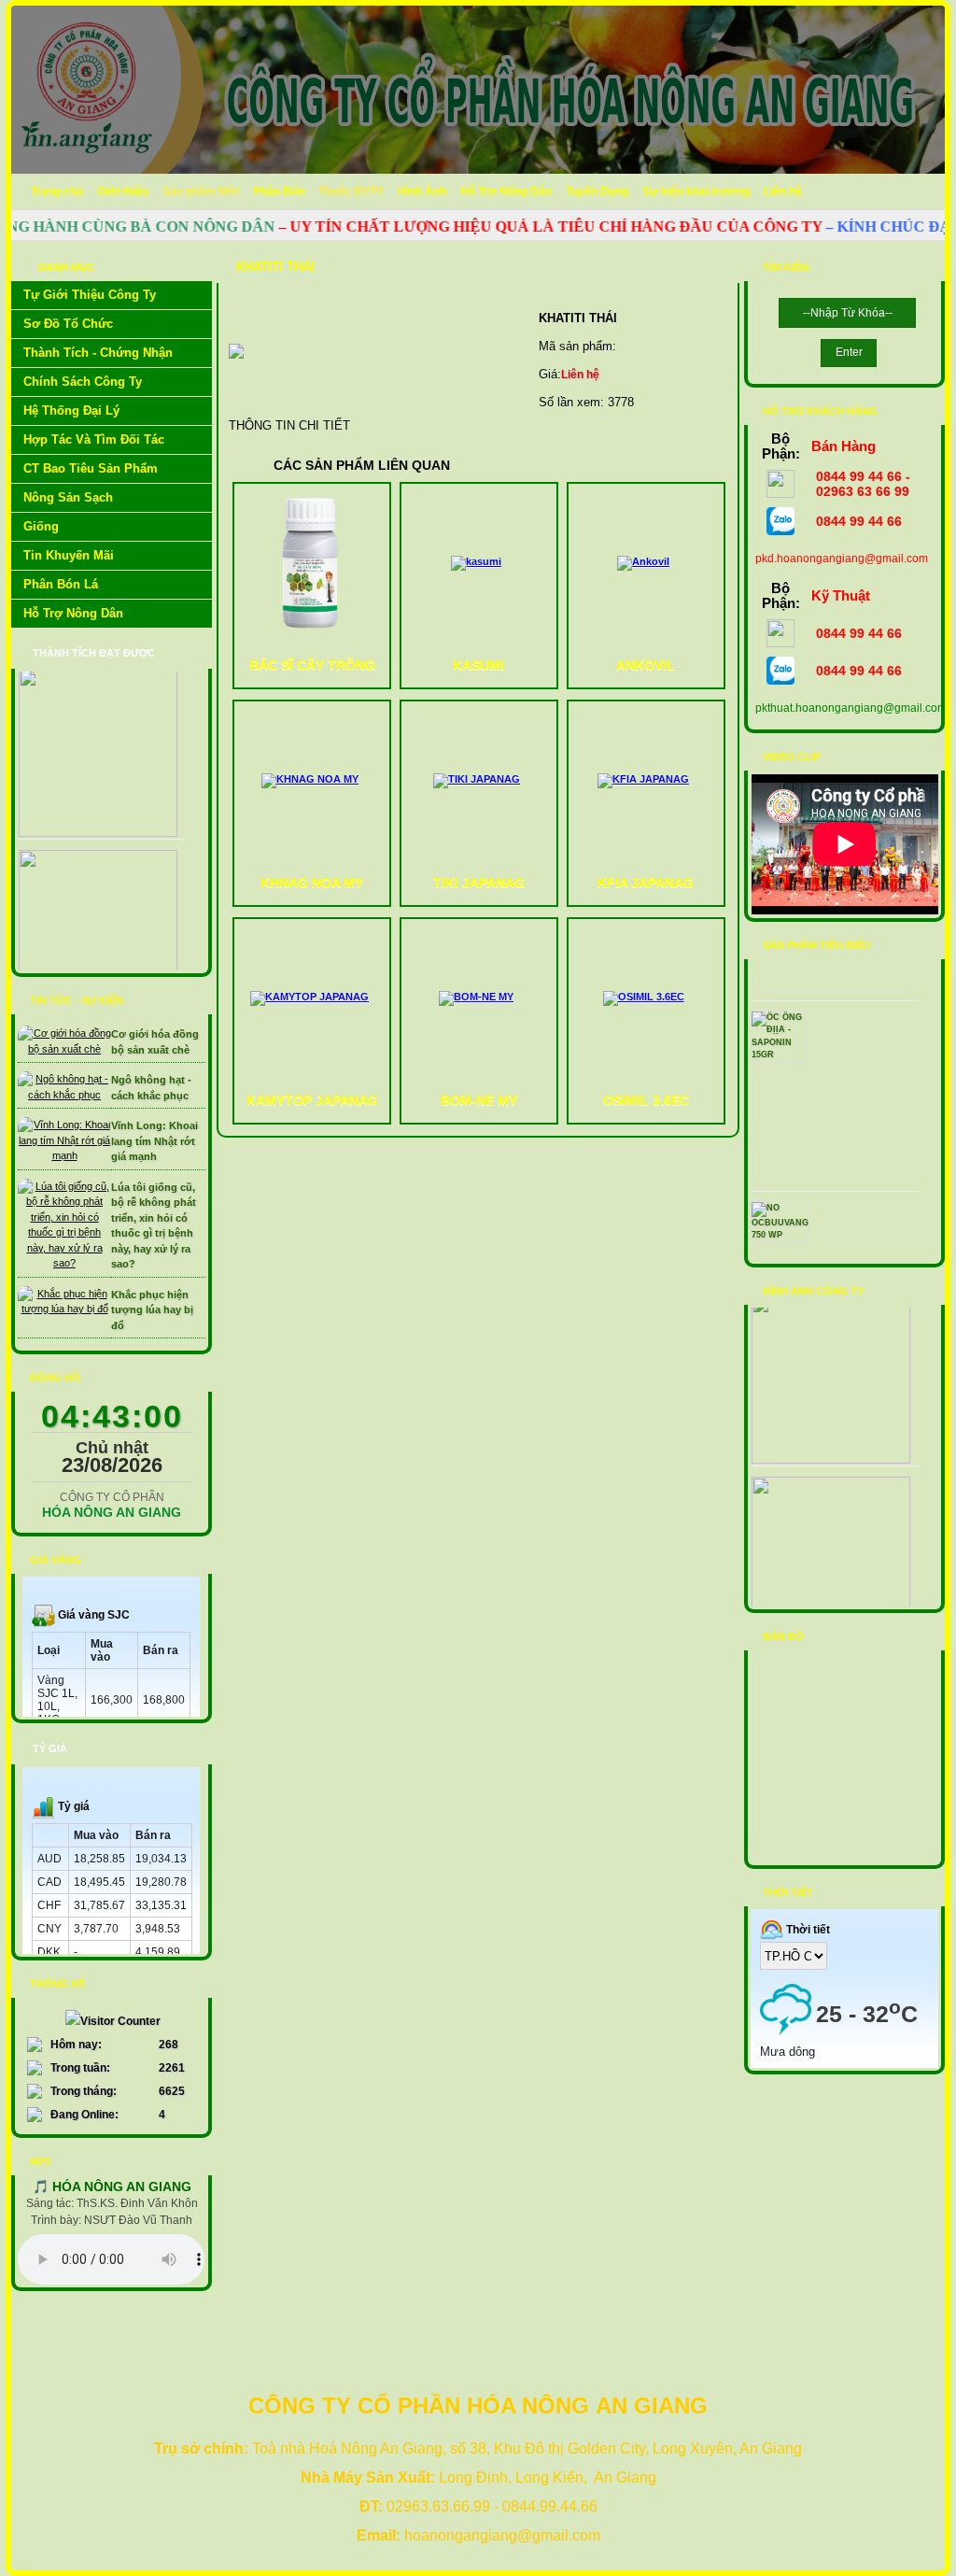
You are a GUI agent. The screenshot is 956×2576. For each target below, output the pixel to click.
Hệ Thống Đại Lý (71, 410)
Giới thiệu (123, 191)
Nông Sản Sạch (68, 497)
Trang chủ (57, 191)
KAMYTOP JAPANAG (312, 1100)
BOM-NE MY (479, 1100)
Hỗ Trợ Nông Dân (506, 191)
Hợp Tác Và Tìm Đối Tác (94, 439)
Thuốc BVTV (351, 191)
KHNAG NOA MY (312, 883)
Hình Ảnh (422, 191)
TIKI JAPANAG (479, 883)
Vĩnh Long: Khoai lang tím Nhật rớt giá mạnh (155, 1141)
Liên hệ (783, 191)
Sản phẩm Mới (201, 191)
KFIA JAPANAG (646, 883)
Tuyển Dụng (597, 191)
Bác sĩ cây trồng (312, 665)
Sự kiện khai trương (696, 191)
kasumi (478, 665)
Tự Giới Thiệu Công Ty (90, 295)
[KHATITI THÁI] (236, 373)
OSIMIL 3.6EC (646, 1100)
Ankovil (646, 665)
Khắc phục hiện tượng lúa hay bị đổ (152, 1310)
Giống (41, 526)
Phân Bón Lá (61, 584)
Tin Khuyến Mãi (69, 555)
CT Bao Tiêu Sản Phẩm (91, 468)
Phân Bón (279, 191)
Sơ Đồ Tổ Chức (68, 324)
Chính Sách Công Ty (83, 382)
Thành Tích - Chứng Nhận (98, 353)
